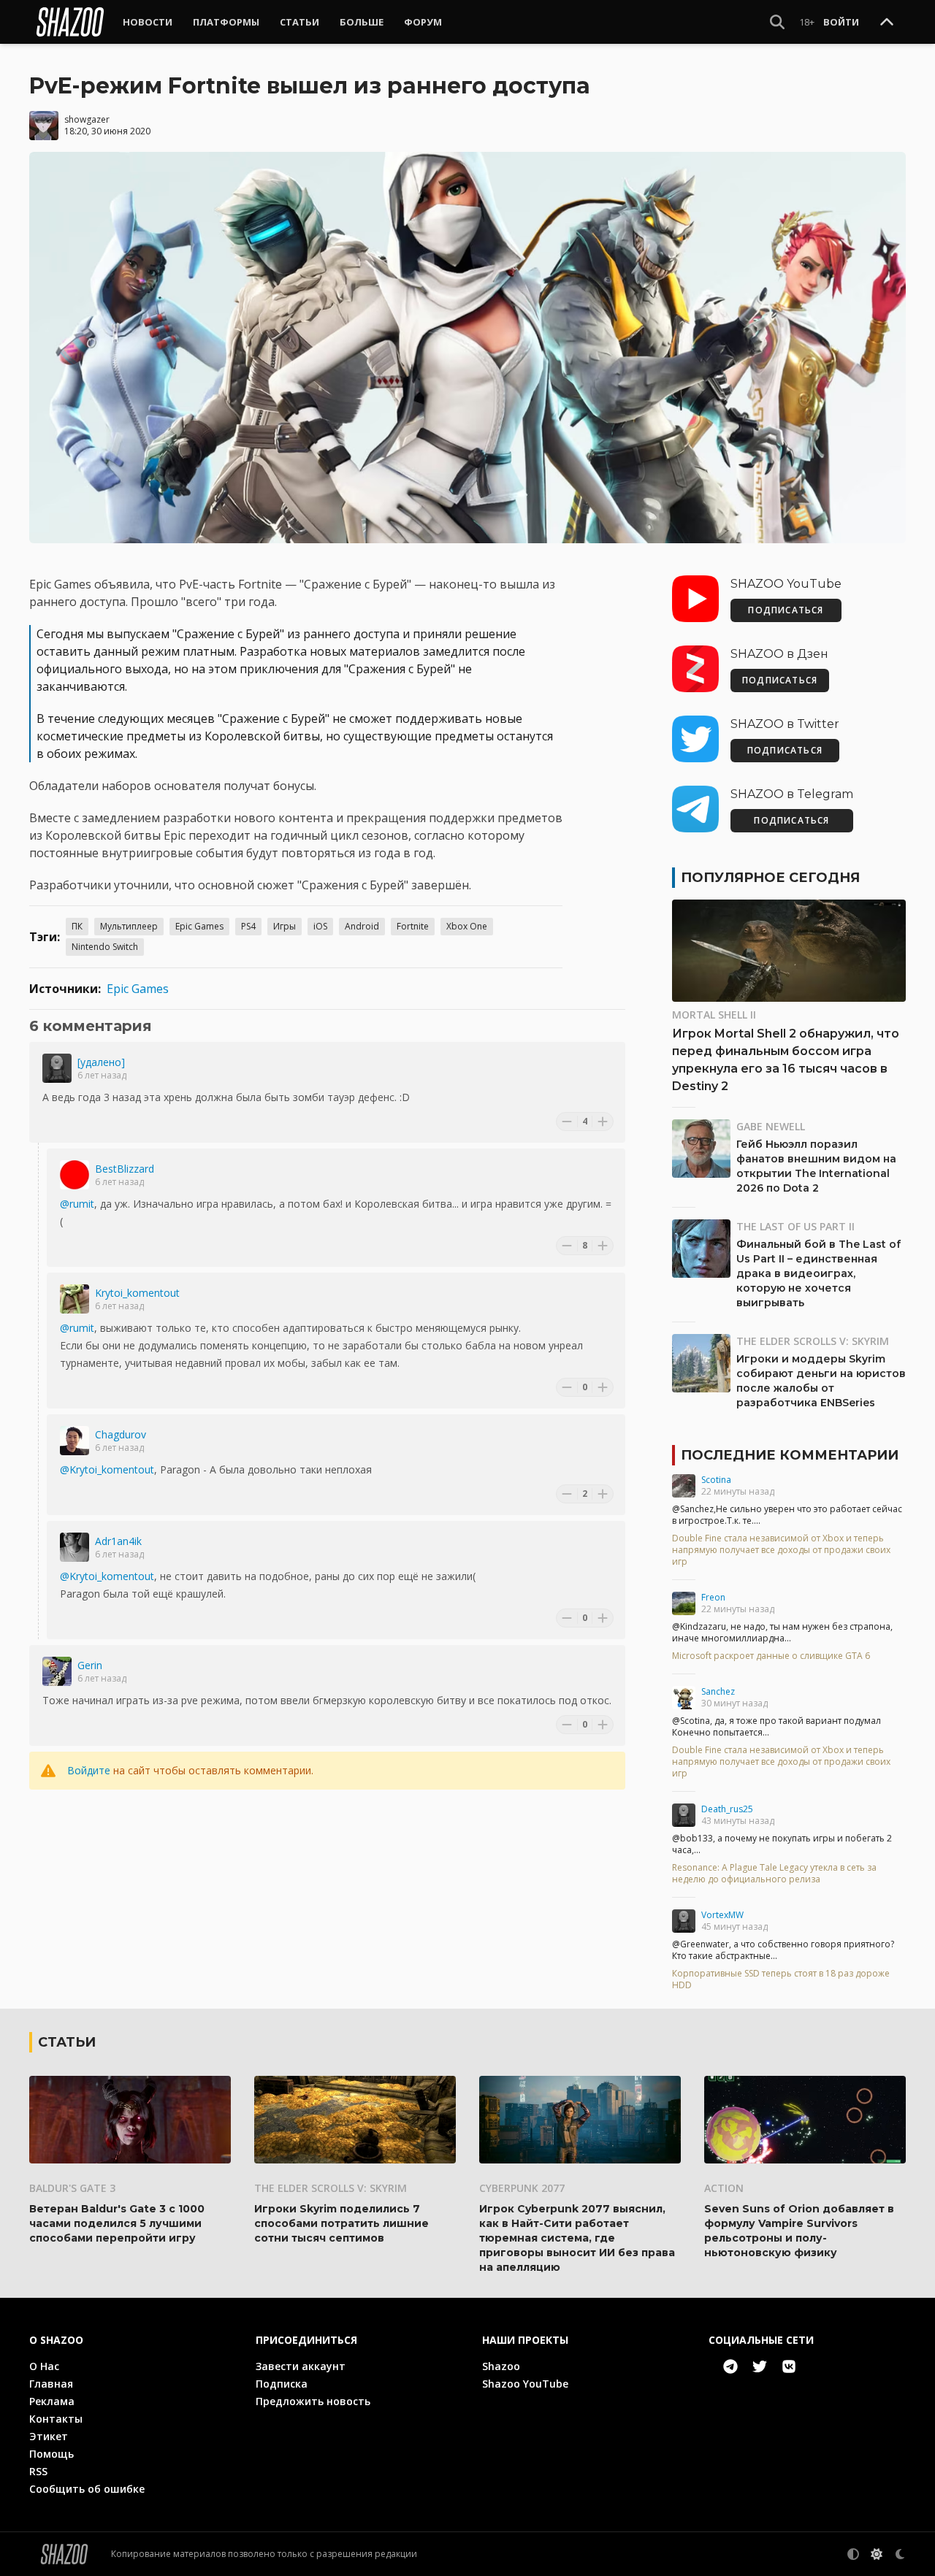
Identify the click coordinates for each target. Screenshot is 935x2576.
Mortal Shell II (714, 1015)
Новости (148, 22)
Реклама (52, 2401)
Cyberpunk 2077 (522, 2188)
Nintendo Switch (105, 947)
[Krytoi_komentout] (75, 1299)
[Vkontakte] (789, 2366)
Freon (713, 1597)
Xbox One (467, 926)
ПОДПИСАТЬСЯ (786, 610)
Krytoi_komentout (137, 1293)
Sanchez (718, 1691)
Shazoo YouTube (525, 2384)
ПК (77, 926)
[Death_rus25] (684, 1815)
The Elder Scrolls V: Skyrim (813, 1341)
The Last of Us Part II (795, 1226)
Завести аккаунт (301, 2366)
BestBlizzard (125, 1169)
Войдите (89, 1770)
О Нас (44, 2366)
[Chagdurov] (75, 1441)
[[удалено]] (57, 1068)
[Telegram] (730, 2366)
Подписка (282, 2384)
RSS (38, 2471)
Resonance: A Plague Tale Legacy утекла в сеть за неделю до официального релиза (774, 1874)
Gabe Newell (771, 1126)
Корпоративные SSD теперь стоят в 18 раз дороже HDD (781, 1979)
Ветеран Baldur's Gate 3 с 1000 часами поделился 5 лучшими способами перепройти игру (117, 2223)
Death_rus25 (727, 1809)
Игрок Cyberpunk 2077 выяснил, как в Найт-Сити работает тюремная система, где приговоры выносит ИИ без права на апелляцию (577, 2238)
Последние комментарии (790, 1455)
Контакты (56, 2419)
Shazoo (501, 2366)
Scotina (716, 1480)
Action (724, 2188)
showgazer (87, 119)
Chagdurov (121, 1434)
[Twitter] (760, 2366)
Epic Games (199, 926)
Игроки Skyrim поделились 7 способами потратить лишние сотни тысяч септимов (341, 2223)
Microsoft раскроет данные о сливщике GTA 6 (771, 1656)
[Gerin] (57, 1671)
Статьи (299, 22)
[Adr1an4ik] (75, 1547)
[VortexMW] (684, 1921)
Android (362, 926)
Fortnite (413, 926)
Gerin (90, 1665)
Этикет (49, 2436)
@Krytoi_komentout (107, 1469)
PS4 (248, 926)
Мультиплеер (129, 926)
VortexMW (722, 1915)
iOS (320, 926)
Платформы (226, 22)
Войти (841, 22)
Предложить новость (313, 2401)
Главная (51, 2384)
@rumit (77, 1204)
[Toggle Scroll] (887, 23)
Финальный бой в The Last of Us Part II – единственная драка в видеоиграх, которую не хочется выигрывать (818, 1273)
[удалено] (101, 1062)
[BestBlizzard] (75, 1175)
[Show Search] (777, 22)
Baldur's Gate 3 (72, 2188)
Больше (362, 22)
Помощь (51, 2454)
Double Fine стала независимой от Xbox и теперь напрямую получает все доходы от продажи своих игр (781, 1550)
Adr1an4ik (118, 1541)
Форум (423, 22)
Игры (285, 926)
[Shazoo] (70, 22)
